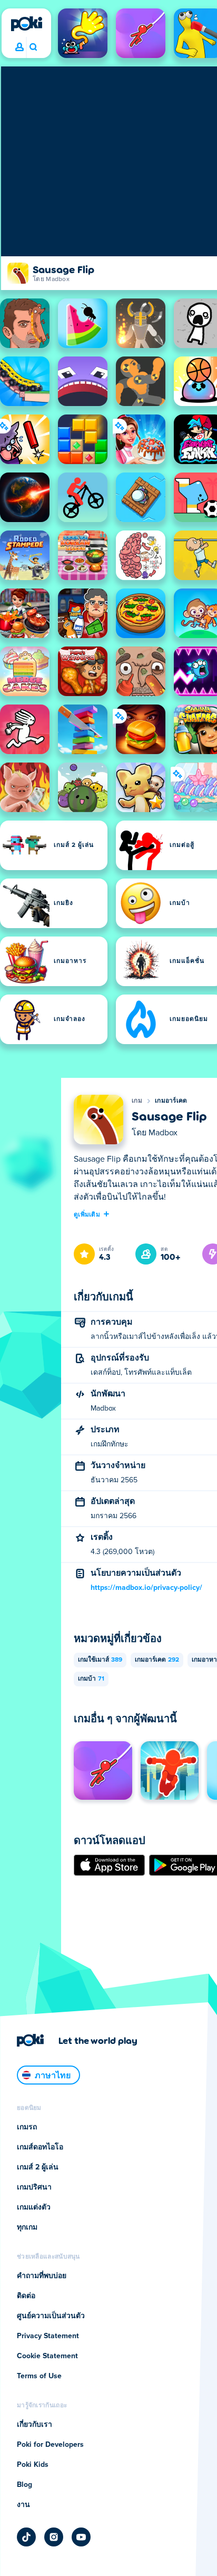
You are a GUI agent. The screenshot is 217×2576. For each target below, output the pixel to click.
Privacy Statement (48, 2336)
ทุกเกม (27, 2227)
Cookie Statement (47, 2356)
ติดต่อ (26, 2296)
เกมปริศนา (34, 2187)
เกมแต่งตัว (34, 2207)
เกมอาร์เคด (171, 1101)
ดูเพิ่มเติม (87, 1214)
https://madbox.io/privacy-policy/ (146, 1588)
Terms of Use (39, 2376)
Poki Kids (33, 2465)
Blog (24, 2485)
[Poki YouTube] (81, 2537)
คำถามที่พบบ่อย (42, 2276)
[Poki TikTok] (26, 2537)
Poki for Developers (50, 2445)
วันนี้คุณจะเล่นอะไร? (33, 47)
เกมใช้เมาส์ (100, 1660)
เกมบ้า (91, 1679)
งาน (23, 2505)
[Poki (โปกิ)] (26, 24)
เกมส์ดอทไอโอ (40, 2147)
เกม (137, 1101)
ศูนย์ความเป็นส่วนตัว (51, 2316)
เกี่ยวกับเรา (34, 2425)
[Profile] (19, 47)
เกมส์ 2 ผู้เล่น (38, 2167)
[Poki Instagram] (54, 2537)
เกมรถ (27, 2127)
